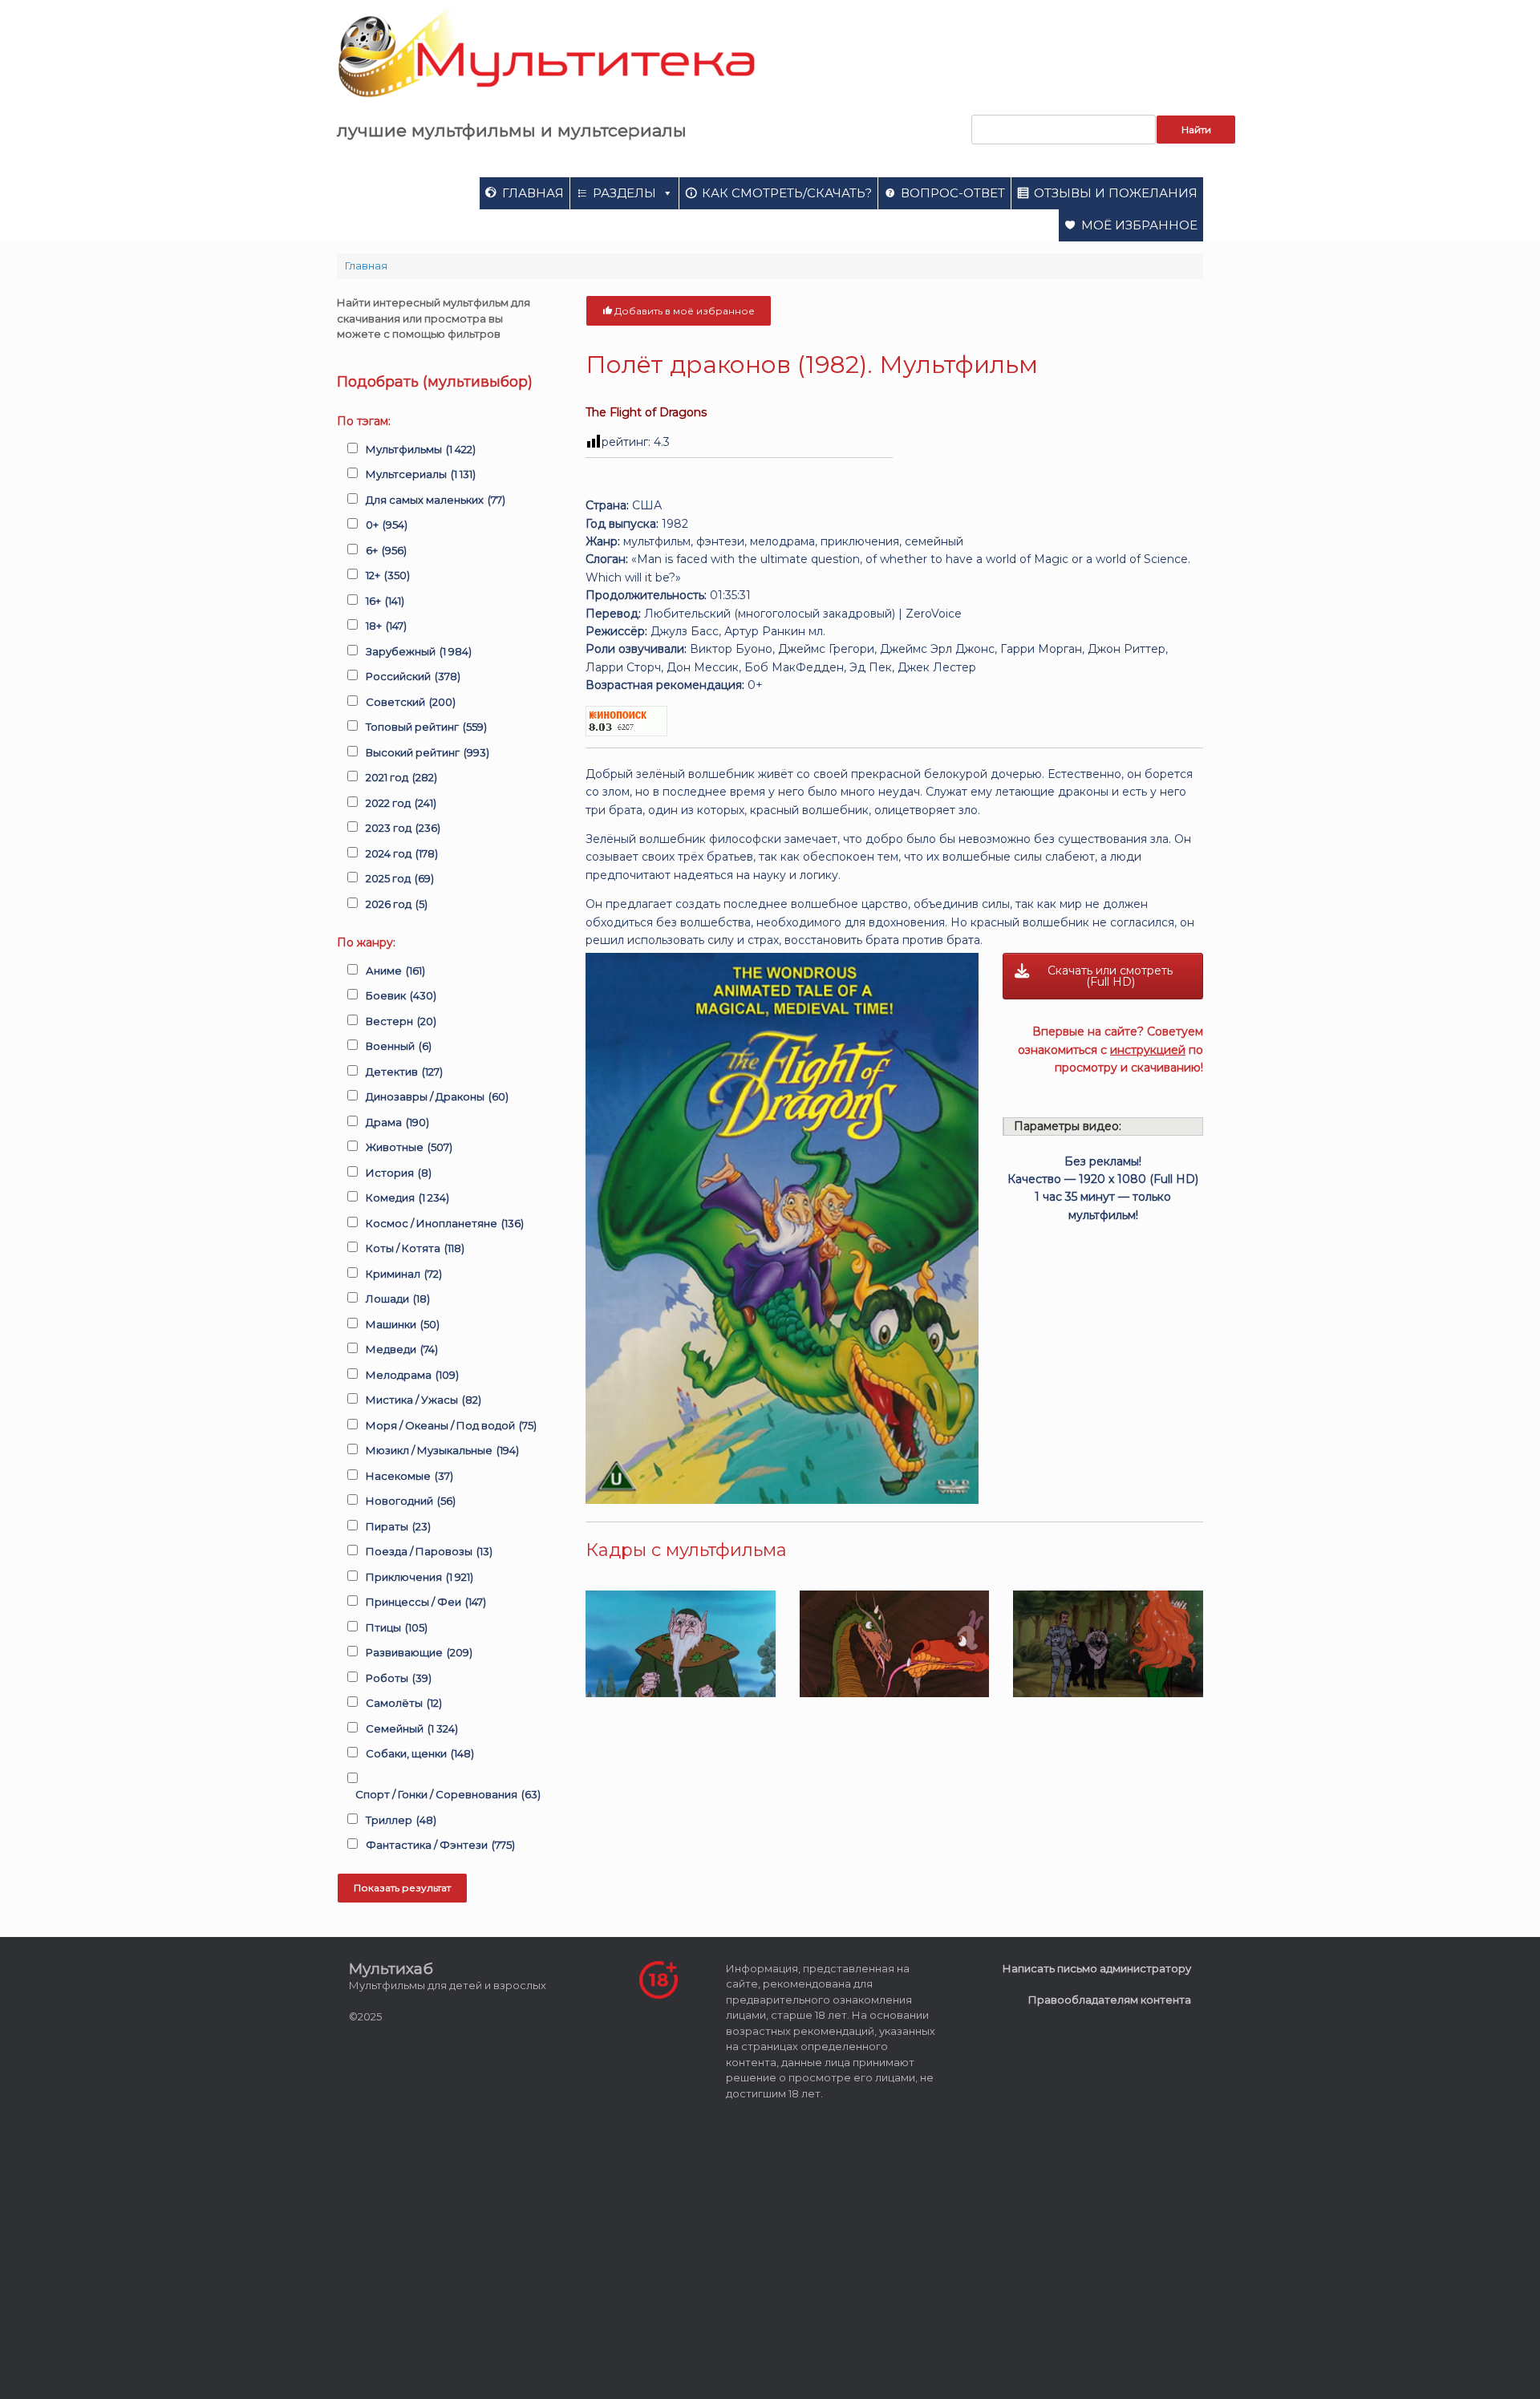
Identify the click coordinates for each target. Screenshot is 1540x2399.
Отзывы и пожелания (1116, 193)
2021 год (401, 777)
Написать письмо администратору (1097, 1968)
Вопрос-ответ (953, 193)
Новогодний (411, 1501)
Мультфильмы (421, 449)
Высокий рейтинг (428, 752)
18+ (386, 626)
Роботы (399, 1678)
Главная (533, 193)
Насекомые (409, 1476)
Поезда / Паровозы (429, 1551)
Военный (399, 1046)
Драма (397, 1122)
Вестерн (401, 1021)
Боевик (401, 995)
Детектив (404, 1072)
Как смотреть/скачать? (787, 193)
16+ (385, 601)
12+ (388, 575)
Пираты (398, 1526)
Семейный (412, 1728)
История (399, 1173)
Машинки (403, 1324)
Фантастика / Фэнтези (440, 1845)
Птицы (397, 1627)
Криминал (404, 1274)
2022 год (401, 803)
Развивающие (419, 1652)
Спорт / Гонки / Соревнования (448, 1794)
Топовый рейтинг (426, 727)
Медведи (402, 1349)
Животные (409, 1147)
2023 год (403, 828)
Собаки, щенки (420, 1753)
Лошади (398, 1299)
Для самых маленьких (436, 500)
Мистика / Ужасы (423, 1400)
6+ (386, 550)
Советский (411, 702)
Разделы (624, 193)
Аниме (395, 971)
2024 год (402, 853)
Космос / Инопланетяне (445, 1223)
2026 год (397, 904)
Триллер (401, 1820)
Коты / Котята (415, 1248)
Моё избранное (1139, 225)
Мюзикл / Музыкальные (442, 1450)
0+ (387, 525)
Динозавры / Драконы (437, 1096)
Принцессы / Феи (426, 1602)
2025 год (400, 878)
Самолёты (404, 1703)
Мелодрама (412, 1375)
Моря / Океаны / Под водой (451, 1425)
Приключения (419, 1577)
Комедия (407, 1197)
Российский (413, 676)
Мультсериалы (421, 474)
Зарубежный (419, 651)
